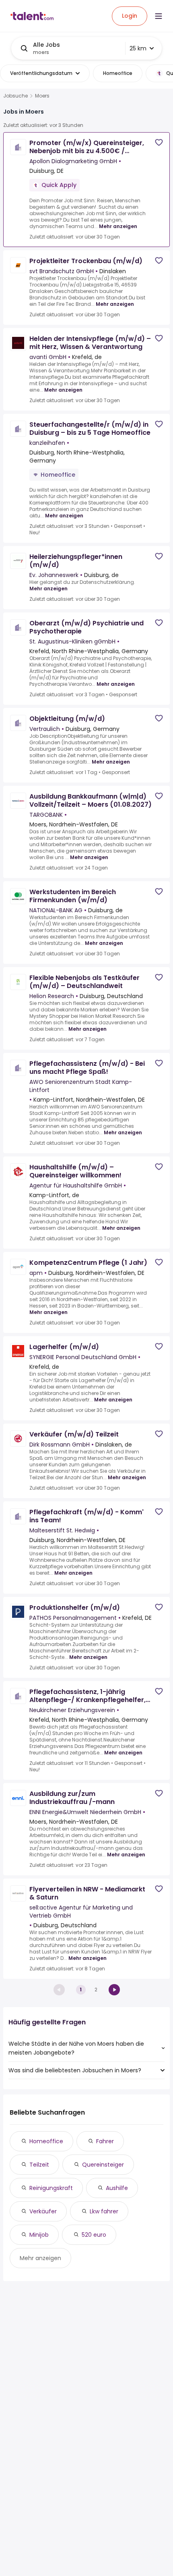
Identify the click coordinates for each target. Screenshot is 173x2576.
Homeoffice (46, 2141)
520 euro (94, 2235)
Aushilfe (117, 2188)
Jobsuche (15, 96)
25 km (138, 48)
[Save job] (159, 142)
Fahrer (105, 2141)
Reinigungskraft (51, 2188)
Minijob (39, 2235)
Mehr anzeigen (118, 226)
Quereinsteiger (103, 2165)
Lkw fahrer (104, 2211)
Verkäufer (43, 2211)
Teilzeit (39, 2165)
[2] (114, 1990)
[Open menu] (159, 16)
